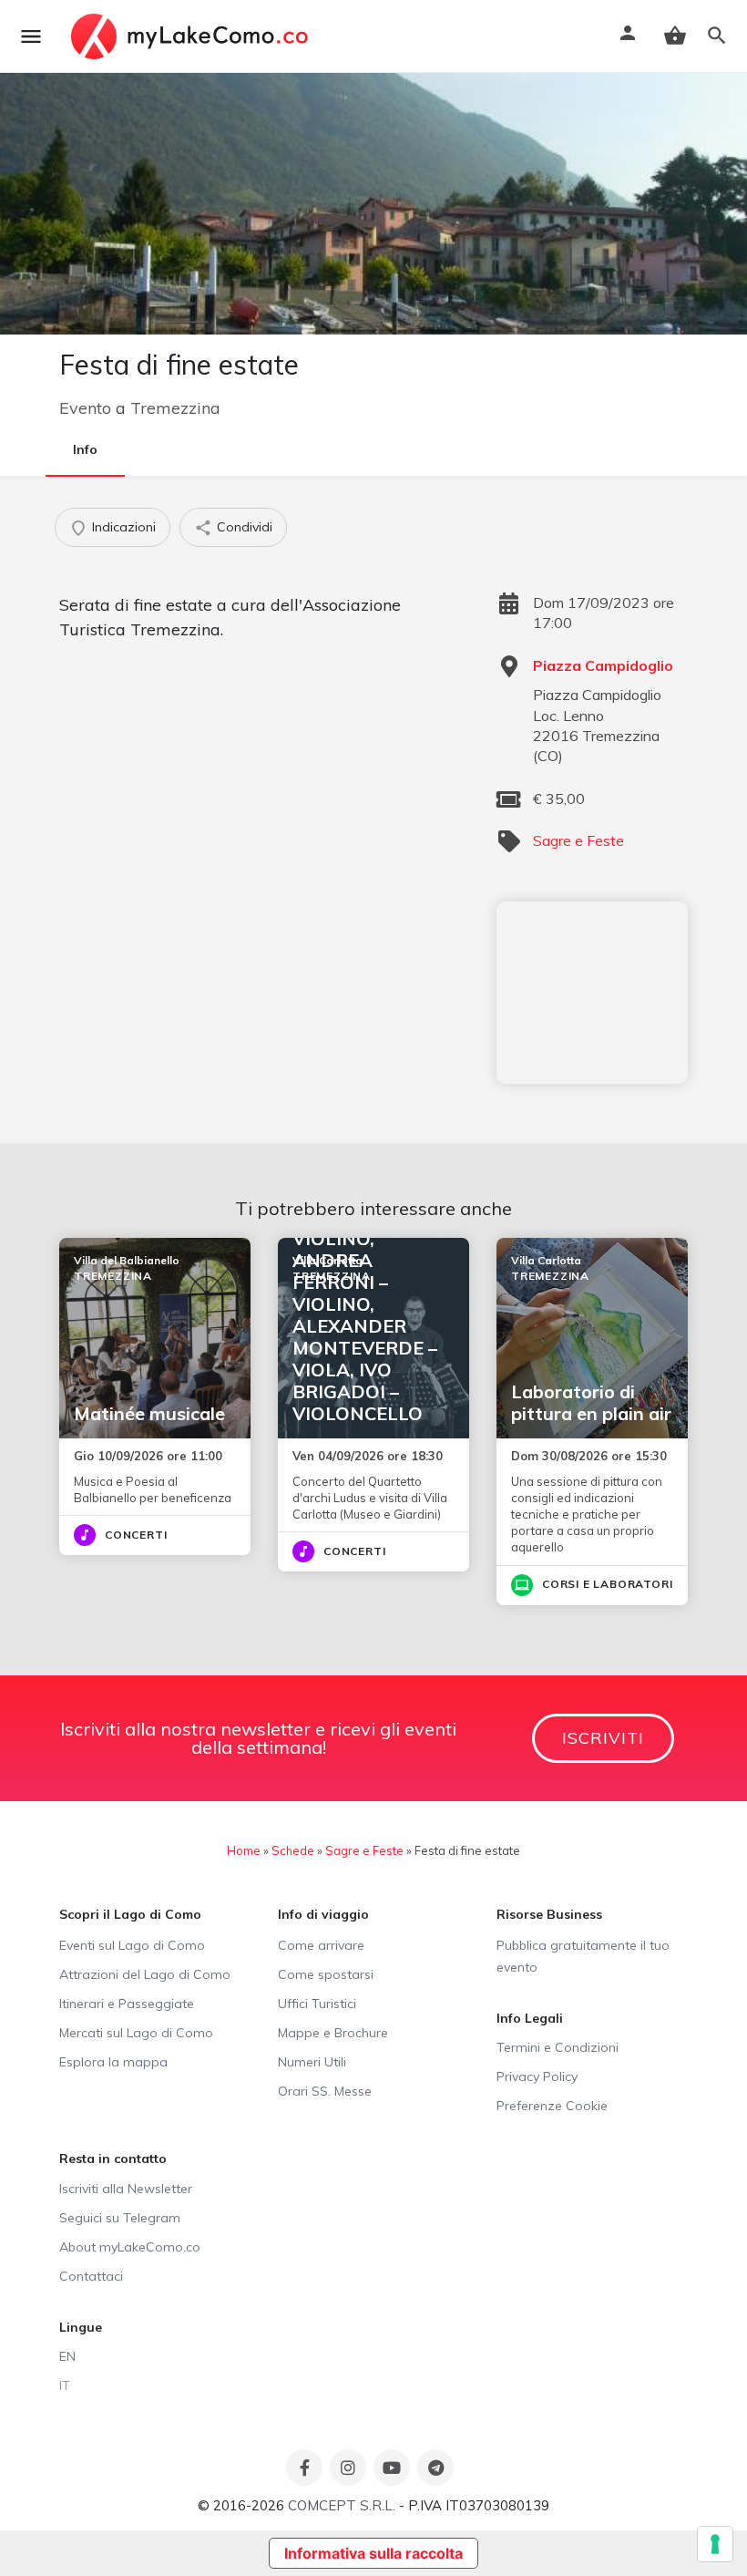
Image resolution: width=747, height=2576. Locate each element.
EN (67, 2356)
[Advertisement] (592, 993)
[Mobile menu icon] (31, 36)
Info (85, 449)
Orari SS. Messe (325, 2091)
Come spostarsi (326, 1974)
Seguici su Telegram (120, 2218)
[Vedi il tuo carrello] (675, 36)
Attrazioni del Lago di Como (145, 1974)
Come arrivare (321, 1945)
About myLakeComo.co (130, 2247)
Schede (293, 1850)
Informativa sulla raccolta (373, 2553)
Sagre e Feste (578, 840)
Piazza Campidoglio (603, 665)
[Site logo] (192, 36)
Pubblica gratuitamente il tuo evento (583, 1956)
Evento (85, 408)
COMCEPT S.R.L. (342, 2505)
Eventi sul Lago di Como (132, 1945)
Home (244, 1850)
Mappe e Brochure (333, 2033)
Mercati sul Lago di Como (136, 2033)
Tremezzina (175, 408)
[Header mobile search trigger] (717, 36)
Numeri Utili (312, 2062)
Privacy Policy (537, 2076)
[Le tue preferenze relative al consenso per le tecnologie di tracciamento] (715, 2544)
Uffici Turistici (317, 2004)
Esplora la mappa (113, 2062)
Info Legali (530, 2018)
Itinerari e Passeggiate (127, 2004)
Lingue (81, 2327)
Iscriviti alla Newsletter (126, 2189)
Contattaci (91, 2276)
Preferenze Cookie (552, 2106)
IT (65, 2385)
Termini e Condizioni (558, 2047)
